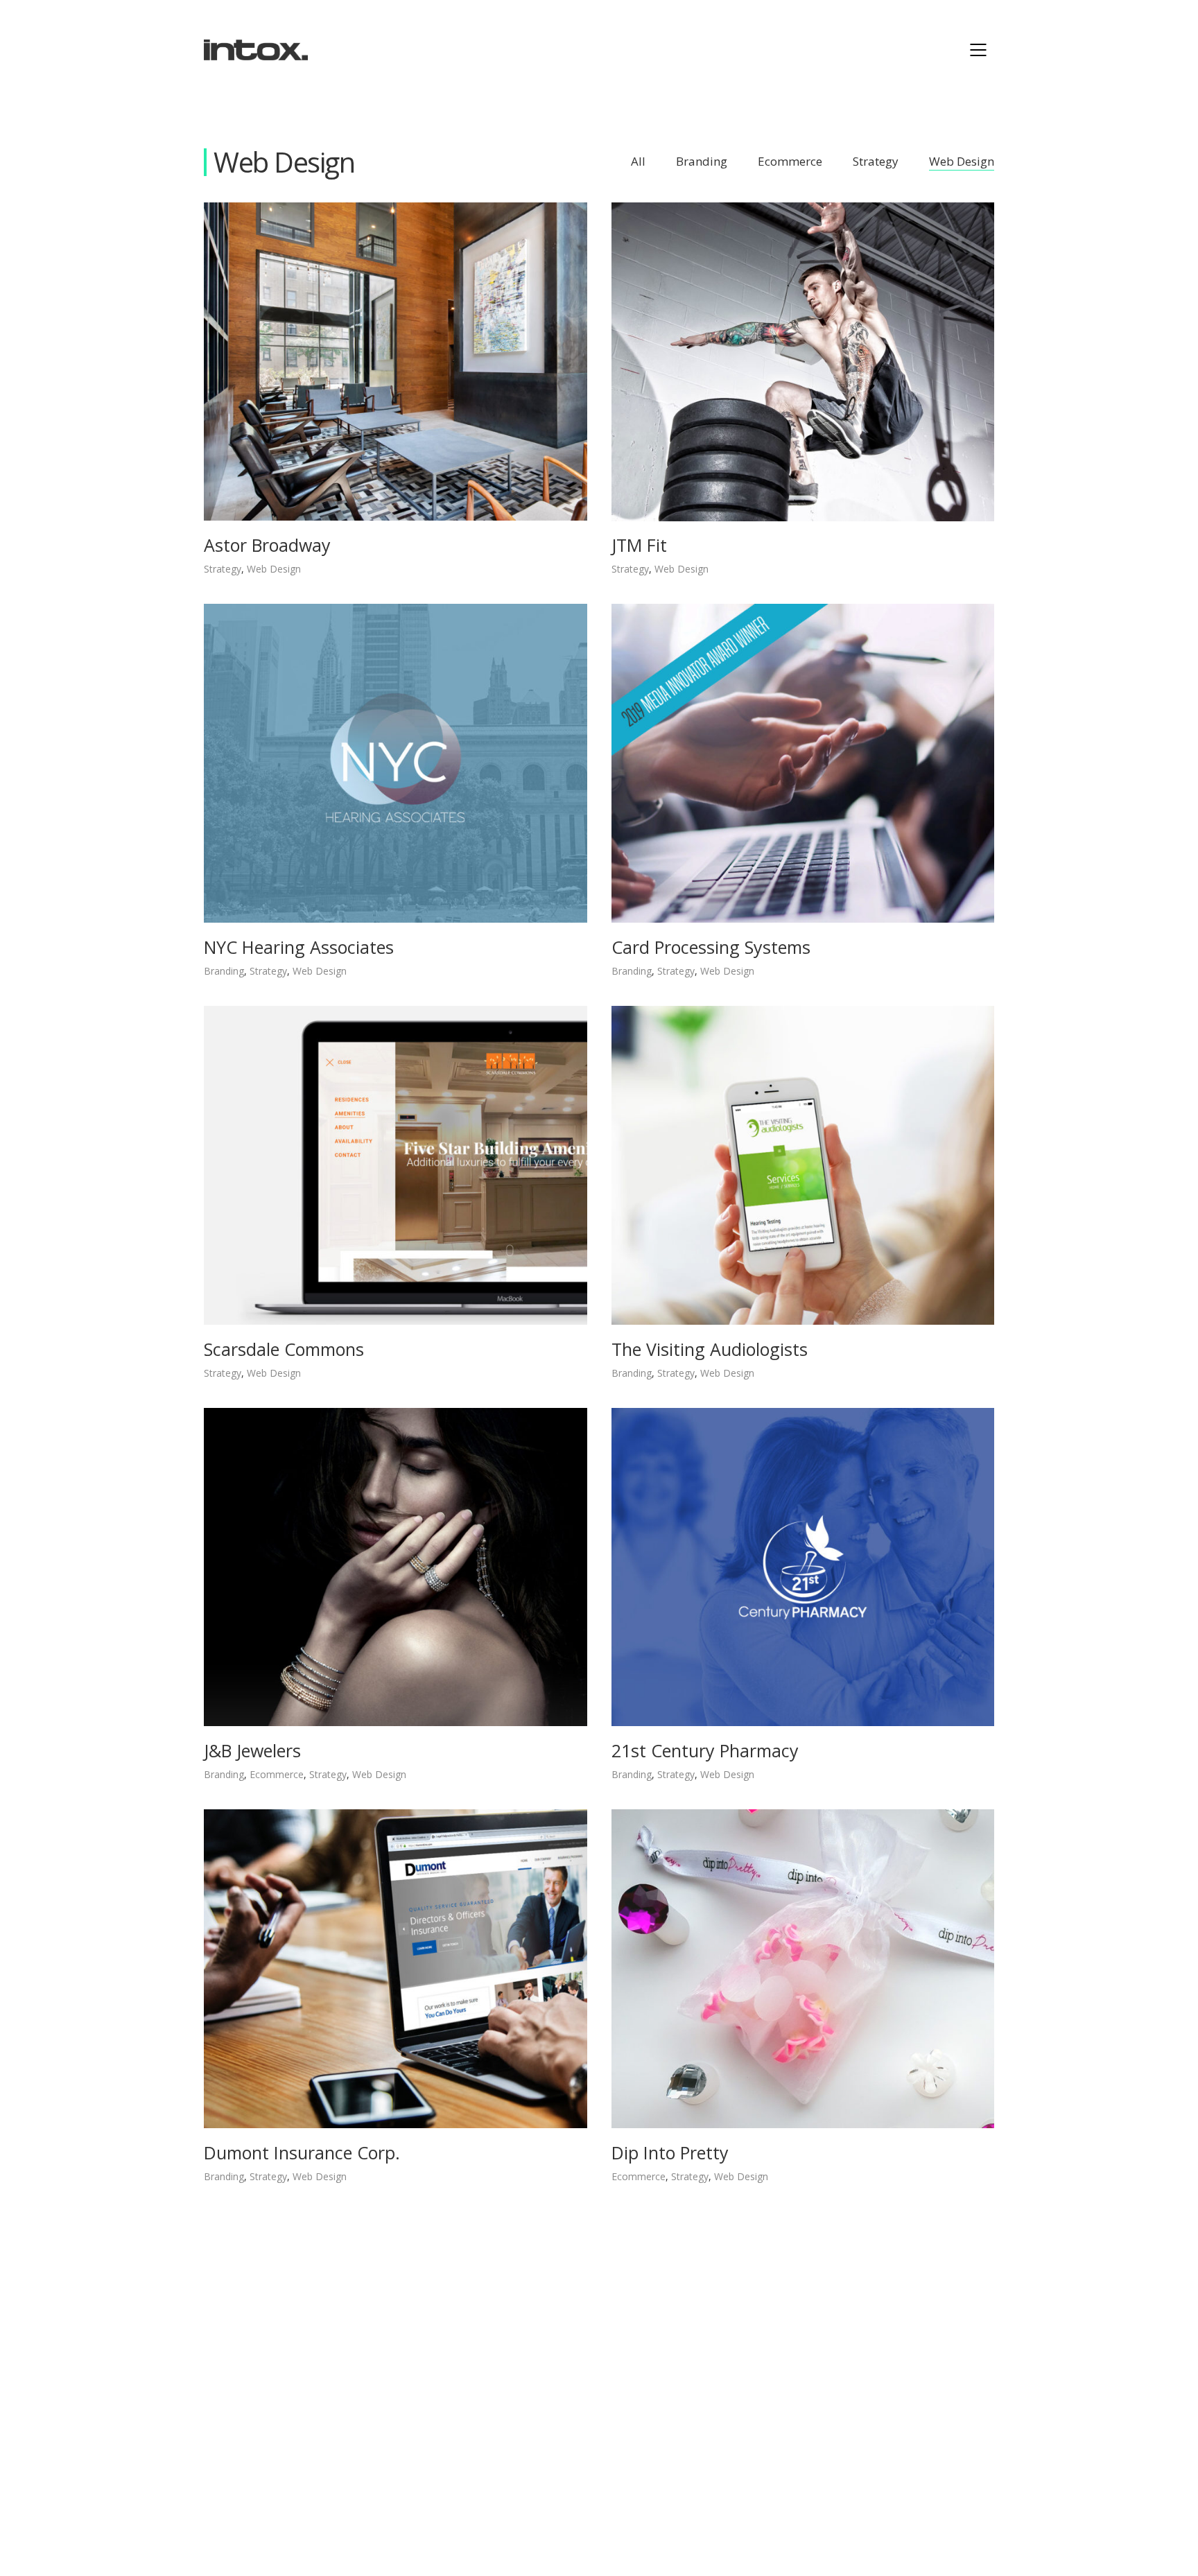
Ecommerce (790, 162)
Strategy (876, 162)
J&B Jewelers (252, 1750)
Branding (702, 162)
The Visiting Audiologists (710, 1349)
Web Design (962, 162)
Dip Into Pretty (670, 2152)
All (638, 162)
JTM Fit (639, 545)
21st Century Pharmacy (705, 1750)
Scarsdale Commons (284, 1349)
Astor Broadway (267, 545)
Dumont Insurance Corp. (302, 2152)
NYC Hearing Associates (299, 947)
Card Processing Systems (711, 947)
